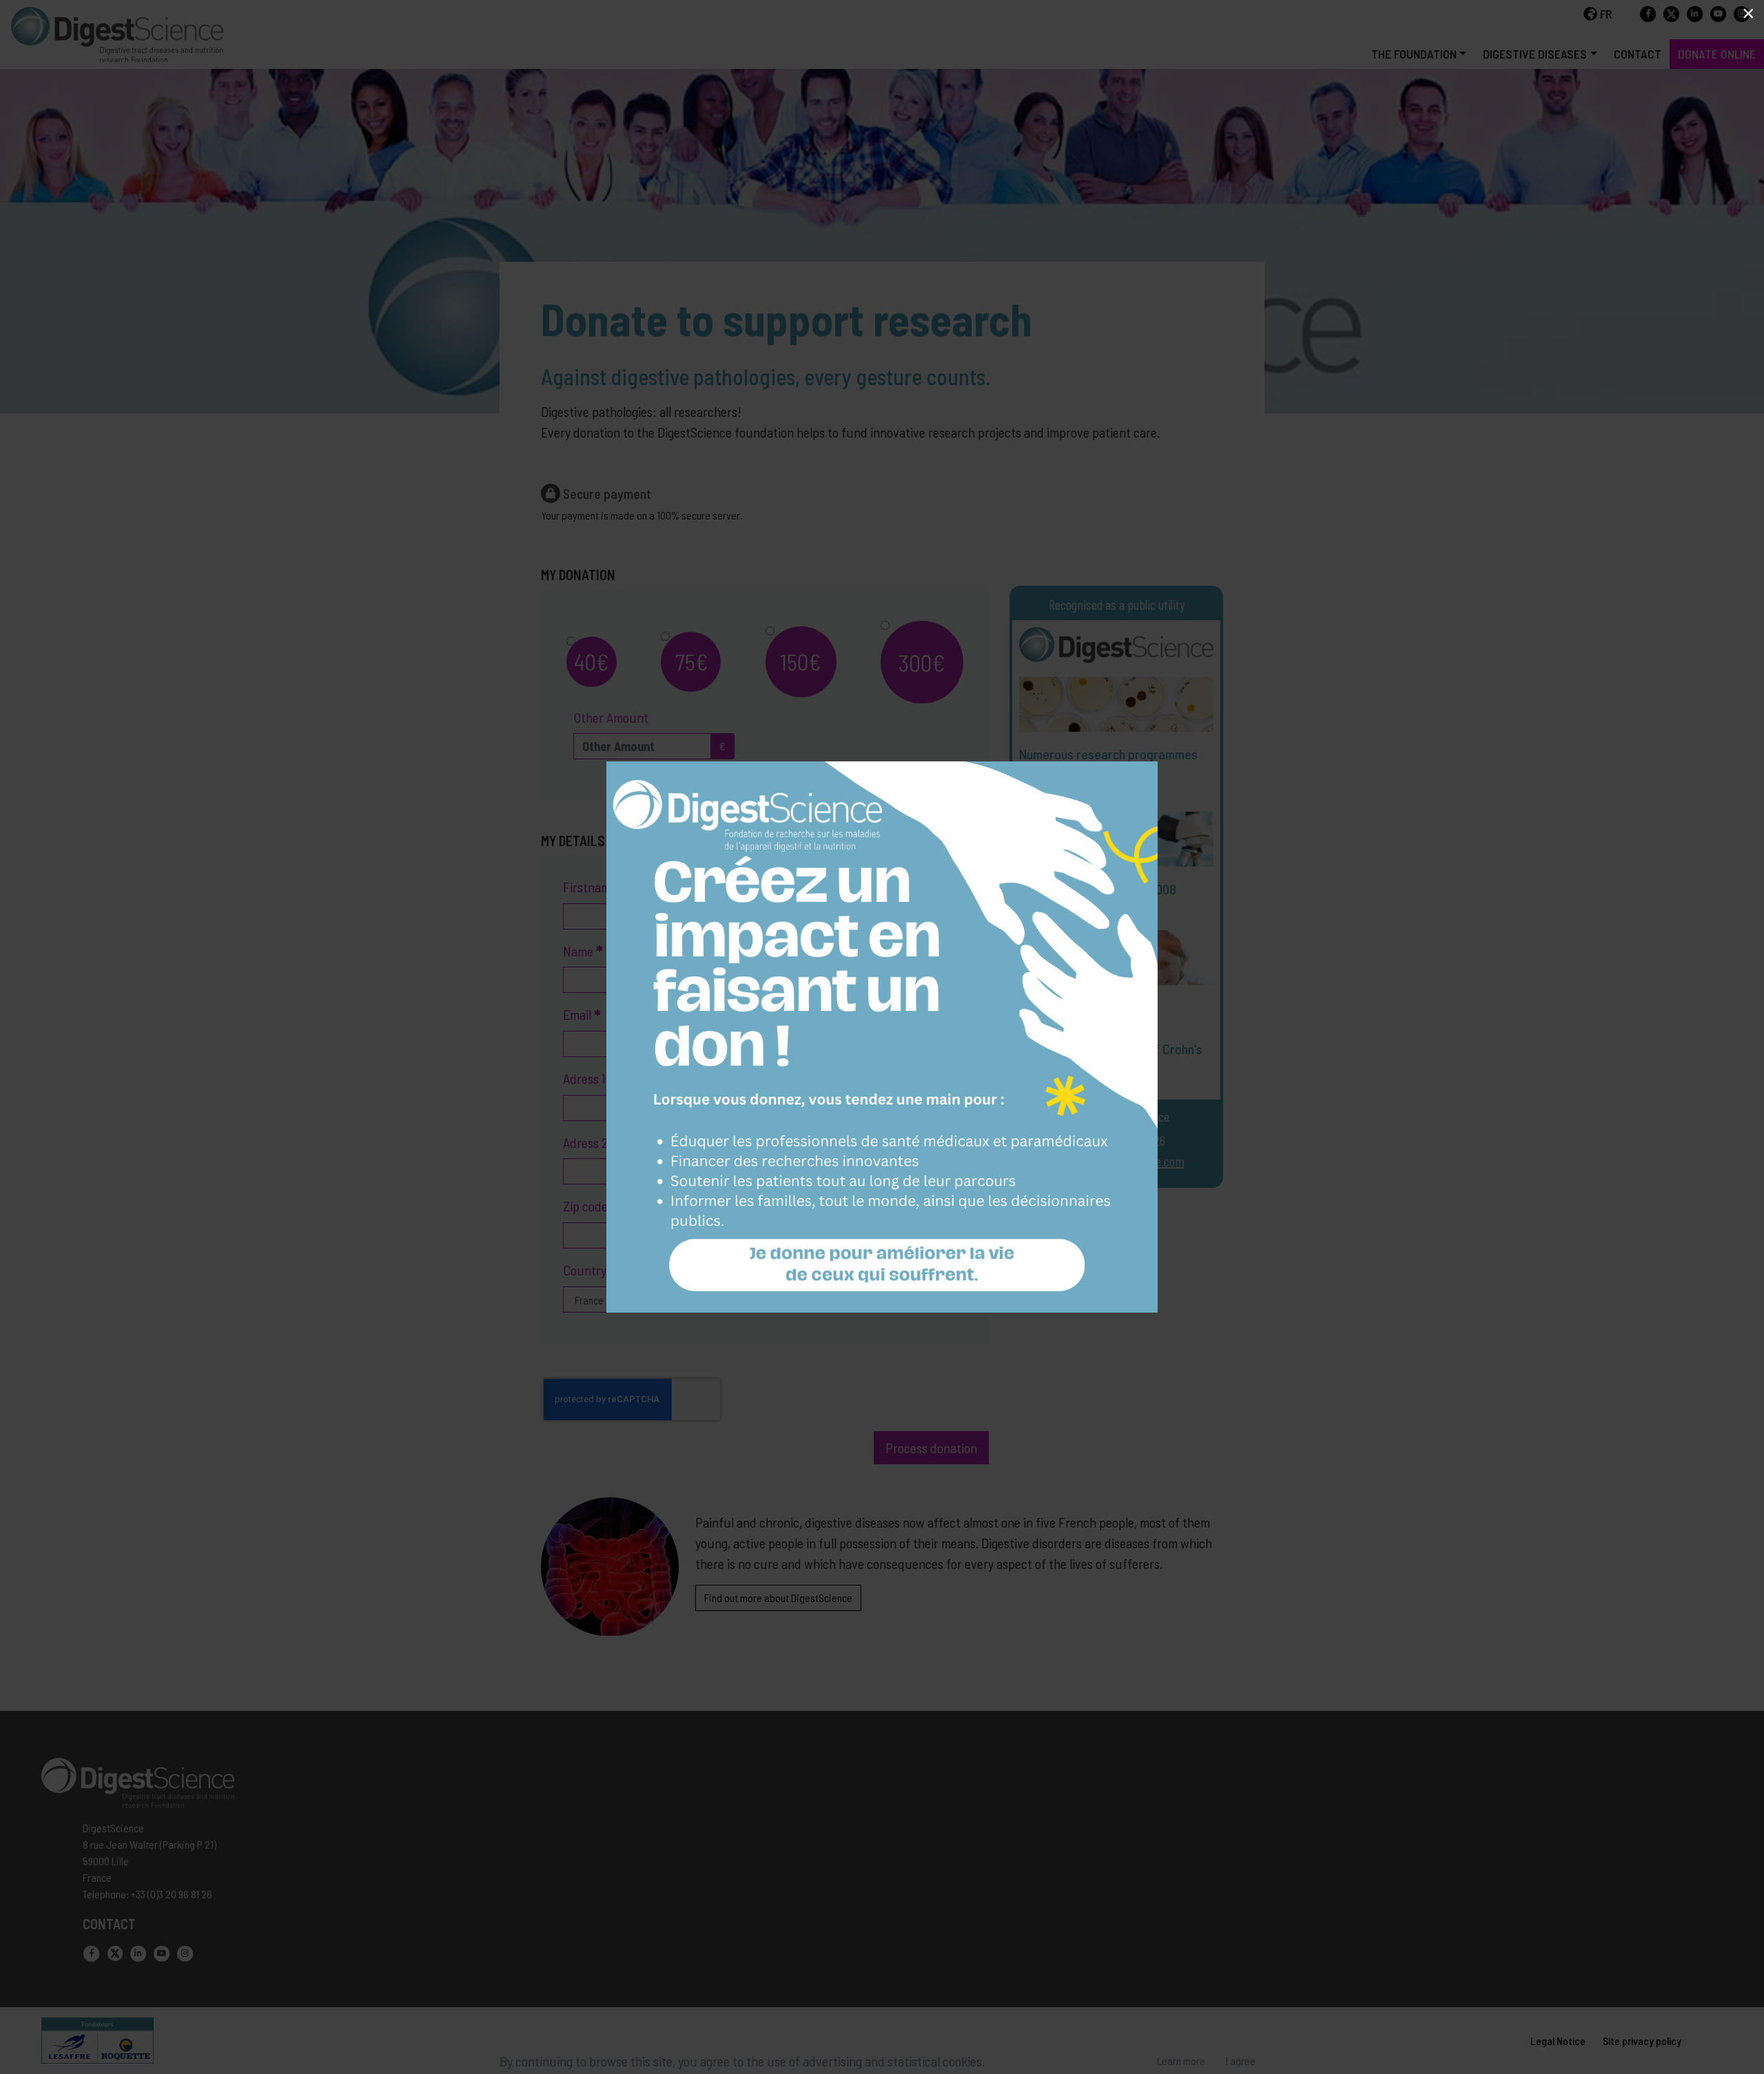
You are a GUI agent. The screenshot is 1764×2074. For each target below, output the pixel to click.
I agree (1241, 2061)
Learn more (1181, 2061)
